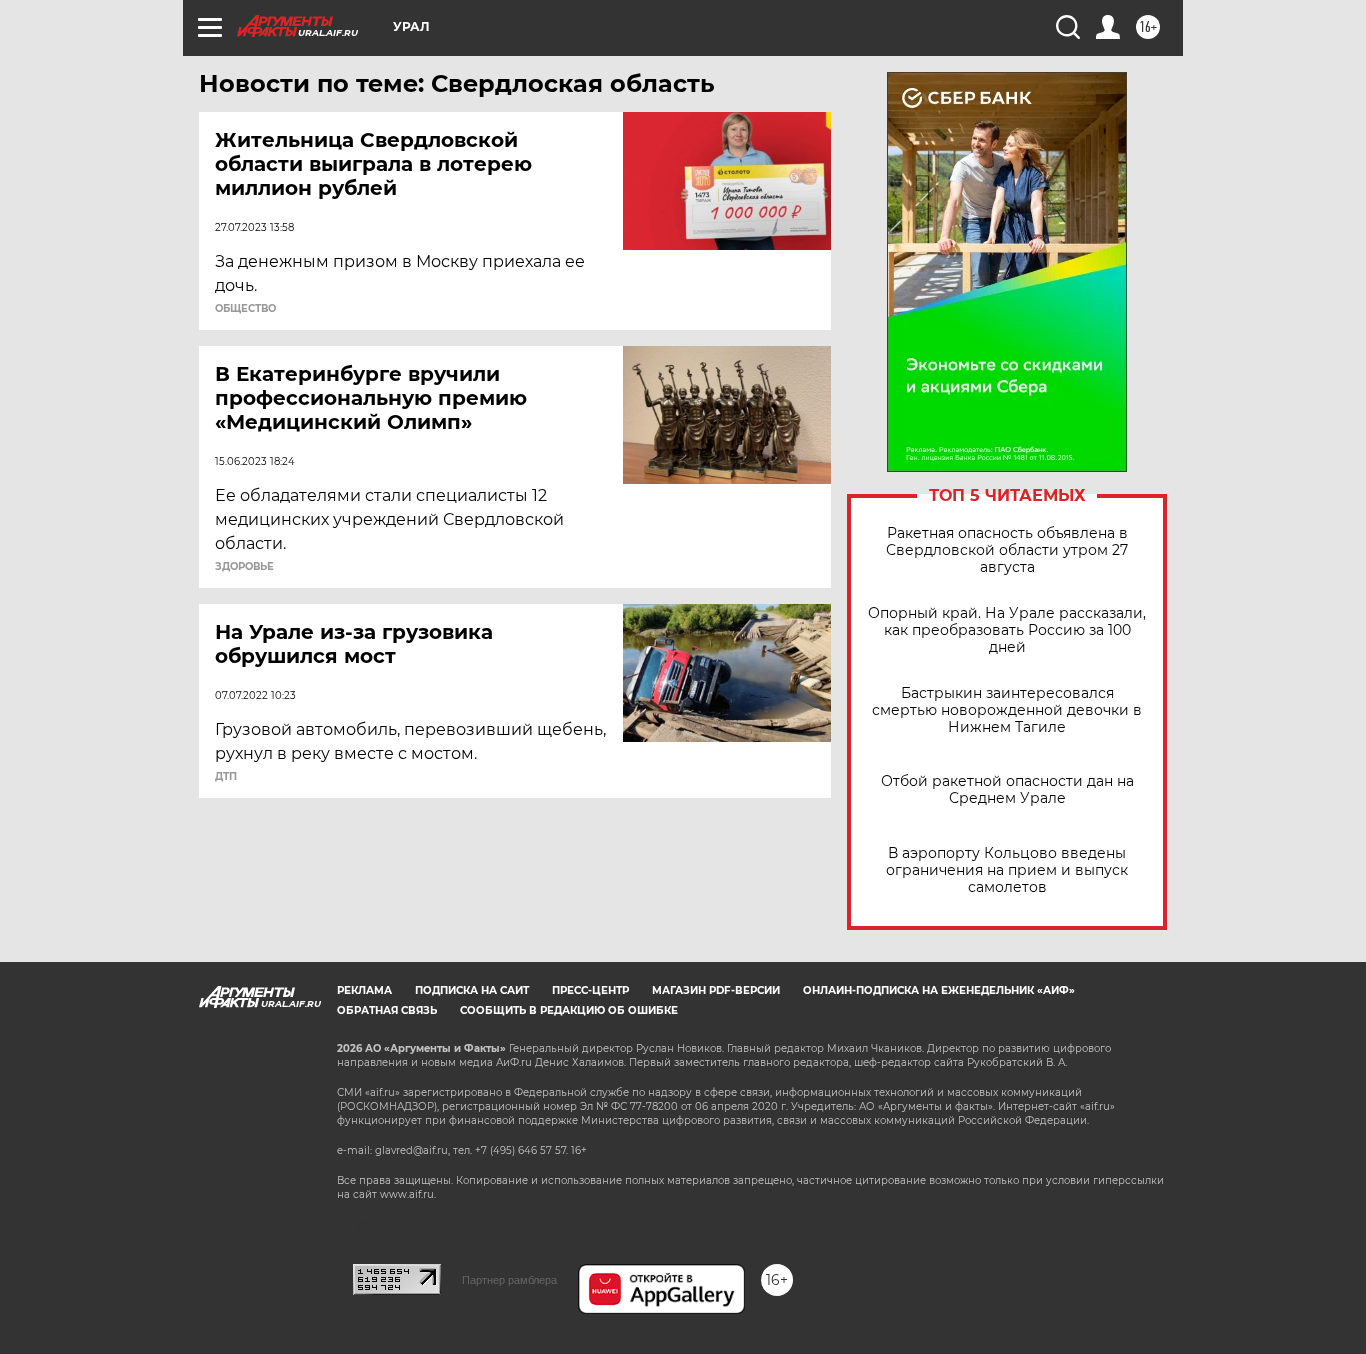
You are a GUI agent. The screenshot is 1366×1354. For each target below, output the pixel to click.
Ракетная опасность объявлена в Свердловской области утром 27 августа (1007, 550)
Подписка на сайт (472, 990)
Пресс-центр (590, 990)
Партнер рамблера (509, 1280)
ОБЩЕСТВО (245, 309)
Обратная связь (387, 1010)
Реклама (364, 990)
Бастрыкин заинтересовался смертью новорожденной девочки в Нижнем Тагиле (1007, 710)
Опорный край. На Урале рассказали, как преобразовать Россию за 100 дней (1007, 630)
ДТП (226, 777)
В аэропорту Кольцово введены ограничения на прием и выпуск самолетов (1007, 870)
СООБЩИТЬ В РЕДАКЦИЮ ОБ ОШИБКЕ (569, 1010)
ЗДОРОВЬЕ (244, 567)
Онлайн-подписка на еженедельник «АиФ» (939, 990)
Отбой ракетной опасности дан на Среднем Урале (1007, 790)
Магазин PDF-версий (716, 990)
